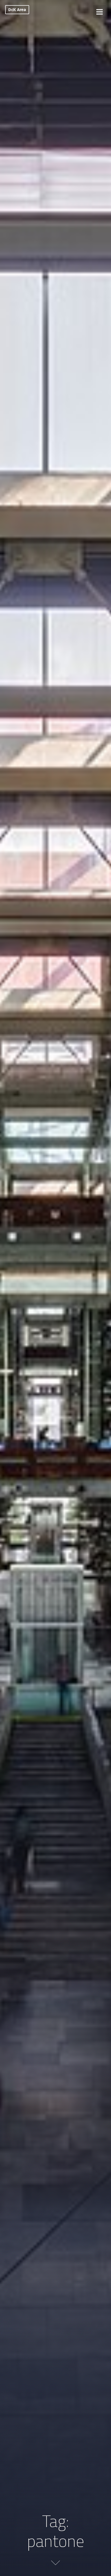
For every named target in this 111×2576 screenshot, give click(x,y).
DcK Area (17, 10)
